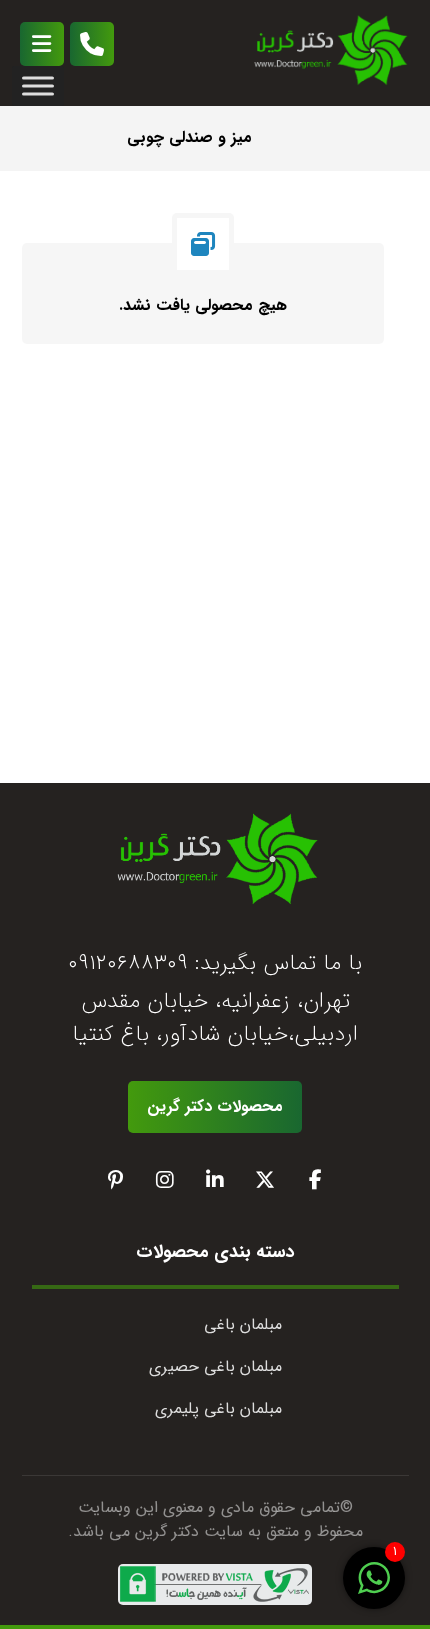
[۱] (374, 1589)
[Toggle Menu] (38, 85)
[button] (42, 44)
